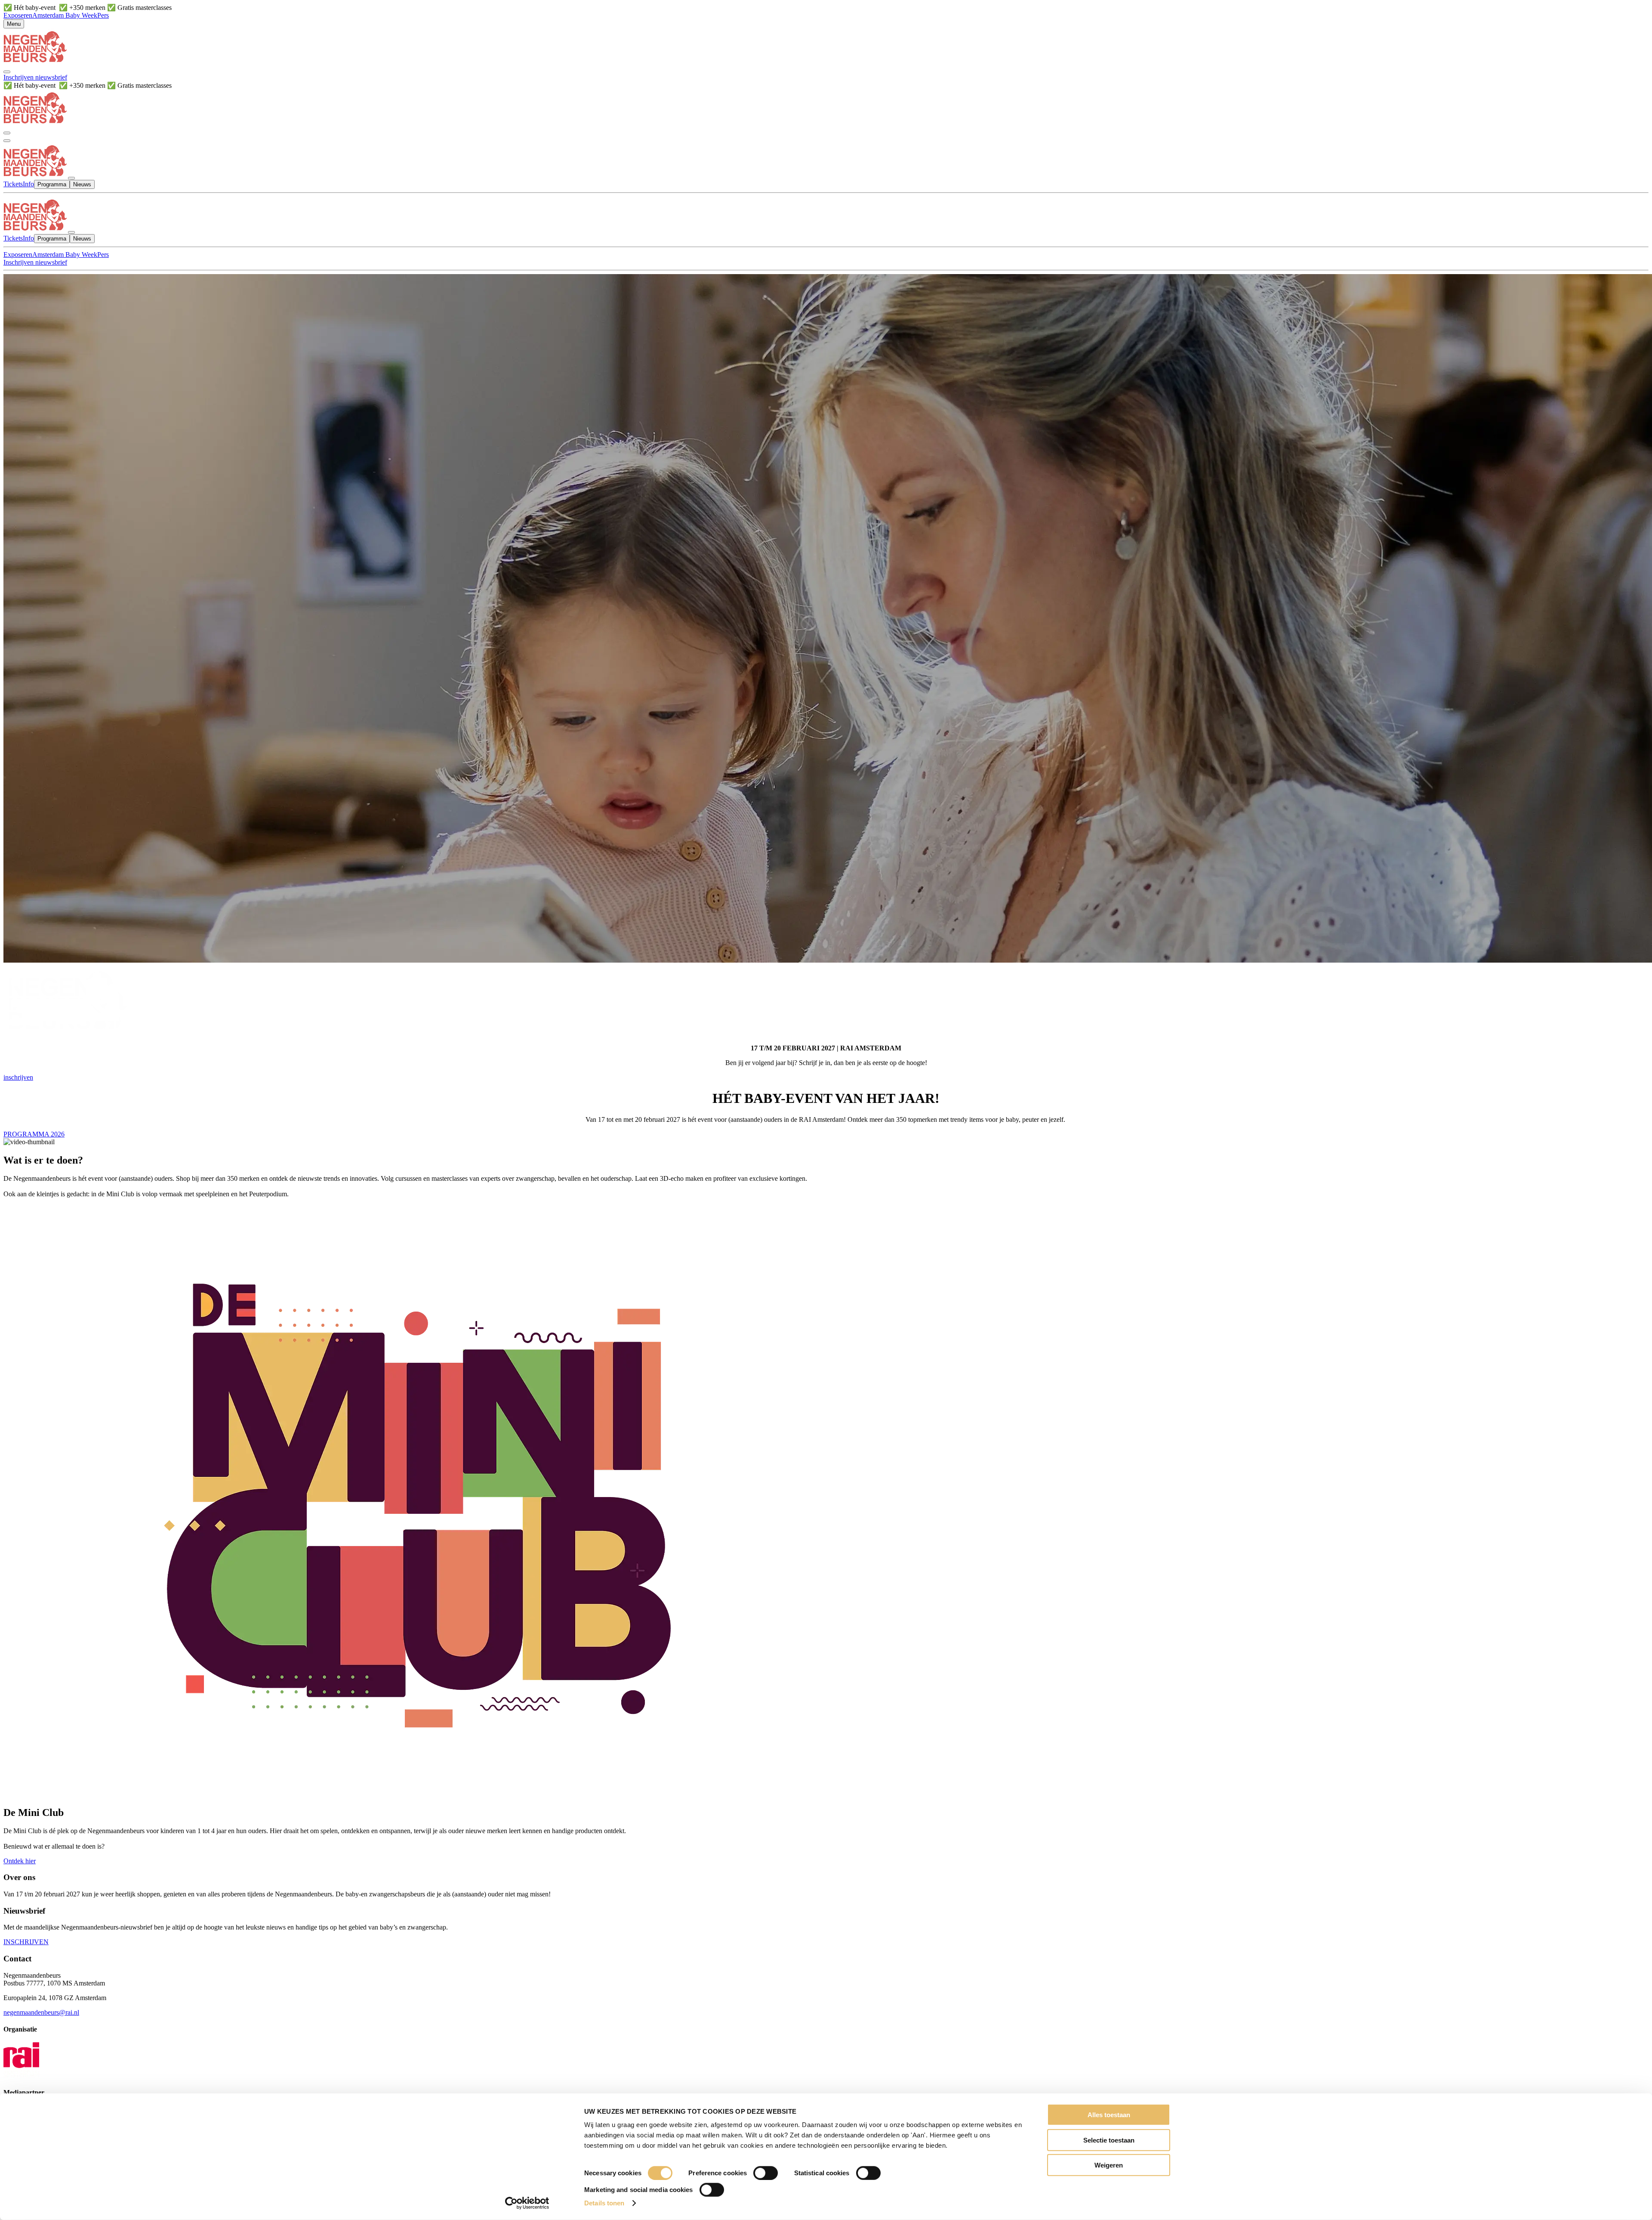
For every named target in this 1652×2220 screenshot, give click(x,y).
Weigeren (1109, 2165)
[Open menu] (7, 141)
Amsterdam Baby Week (65, 15)
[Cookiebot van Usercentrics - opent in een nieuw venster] (527, 2203)
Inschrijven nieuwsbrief (35, 77)
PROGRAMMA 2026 (34, 1134)
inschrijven (18, 1077)
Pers (103, 15)
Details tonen (604, 2203)
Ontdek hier (20, 1861)
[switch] (766, 2173)
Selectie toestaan (1109, 2140)
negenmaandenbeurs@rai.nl (41, 2012)
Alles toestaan (1109, 2115)
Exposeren (18, 15)
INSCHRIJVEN (26, 1942)
